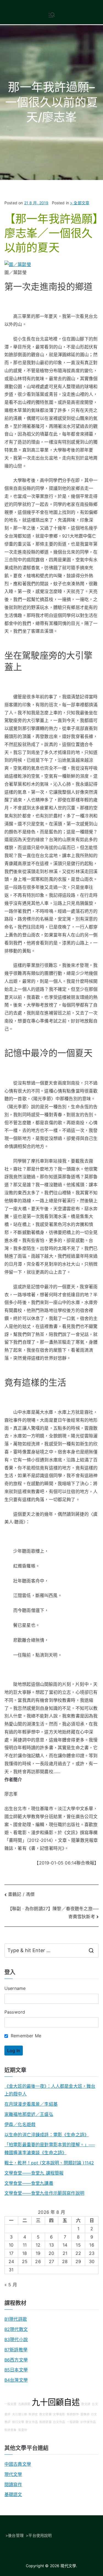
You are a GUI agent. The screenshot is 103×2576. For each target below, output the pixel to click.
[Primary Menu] (52, 15)
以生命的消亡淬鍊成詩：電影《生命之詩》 (47, 2135)
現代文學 (13, 2474)
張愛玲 (23, 2430)
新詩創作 (73, 2414)
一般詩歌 (73, 2422)
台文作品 (59, 2422)
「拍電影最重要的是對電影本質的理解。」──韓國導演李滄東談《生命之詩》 (50, 2149)
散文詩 (86, 2404)
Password (15, 2012)
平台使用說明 (40, 2535)
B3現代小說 (16, 2339)
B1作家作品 (88, 2422)
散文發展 (45, 2414)
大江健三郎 (20, 2414)
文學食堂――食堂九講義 (29, 2183)
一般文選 (11, 2404)
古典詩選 (24, 2404)
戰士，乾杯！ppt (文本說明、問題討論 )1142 (49, 2163)
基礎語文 (13, 2494)
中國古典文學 (18, 2464)
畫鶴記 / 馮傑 (21, 1894)
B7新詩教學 (16, 2350)
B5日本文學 (16, 2370)
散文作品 (32, 2422)
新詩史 (33, 2414)
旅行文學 (18, 2422)
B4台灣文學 (16, 2380)
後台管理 (16, 2535)
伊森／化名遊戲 (20, 2124)
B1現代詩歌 (16, 2319)
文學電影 (59, 2414)
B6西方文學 (16, 2360)
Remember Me (25, 2036)
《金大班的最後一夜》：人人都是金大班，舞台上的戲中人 (50, 2090)
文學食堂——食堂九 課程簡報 (34, 2173)
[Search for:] (51, 1950)
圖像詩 (85, 2414)
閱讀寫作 (13, 2484)
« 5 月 (11, 2285)
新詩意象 (11, 2430)
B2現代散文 (16, 2329)
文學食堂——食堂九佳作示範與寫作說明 (44, 2193)
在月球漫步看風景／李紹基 (31, 2104)
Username (15, 1988)
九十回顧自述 (56, 2402)
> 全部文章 (80, 203)
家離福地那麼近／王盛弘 (29, 2114)
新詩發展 (45, 2422)
